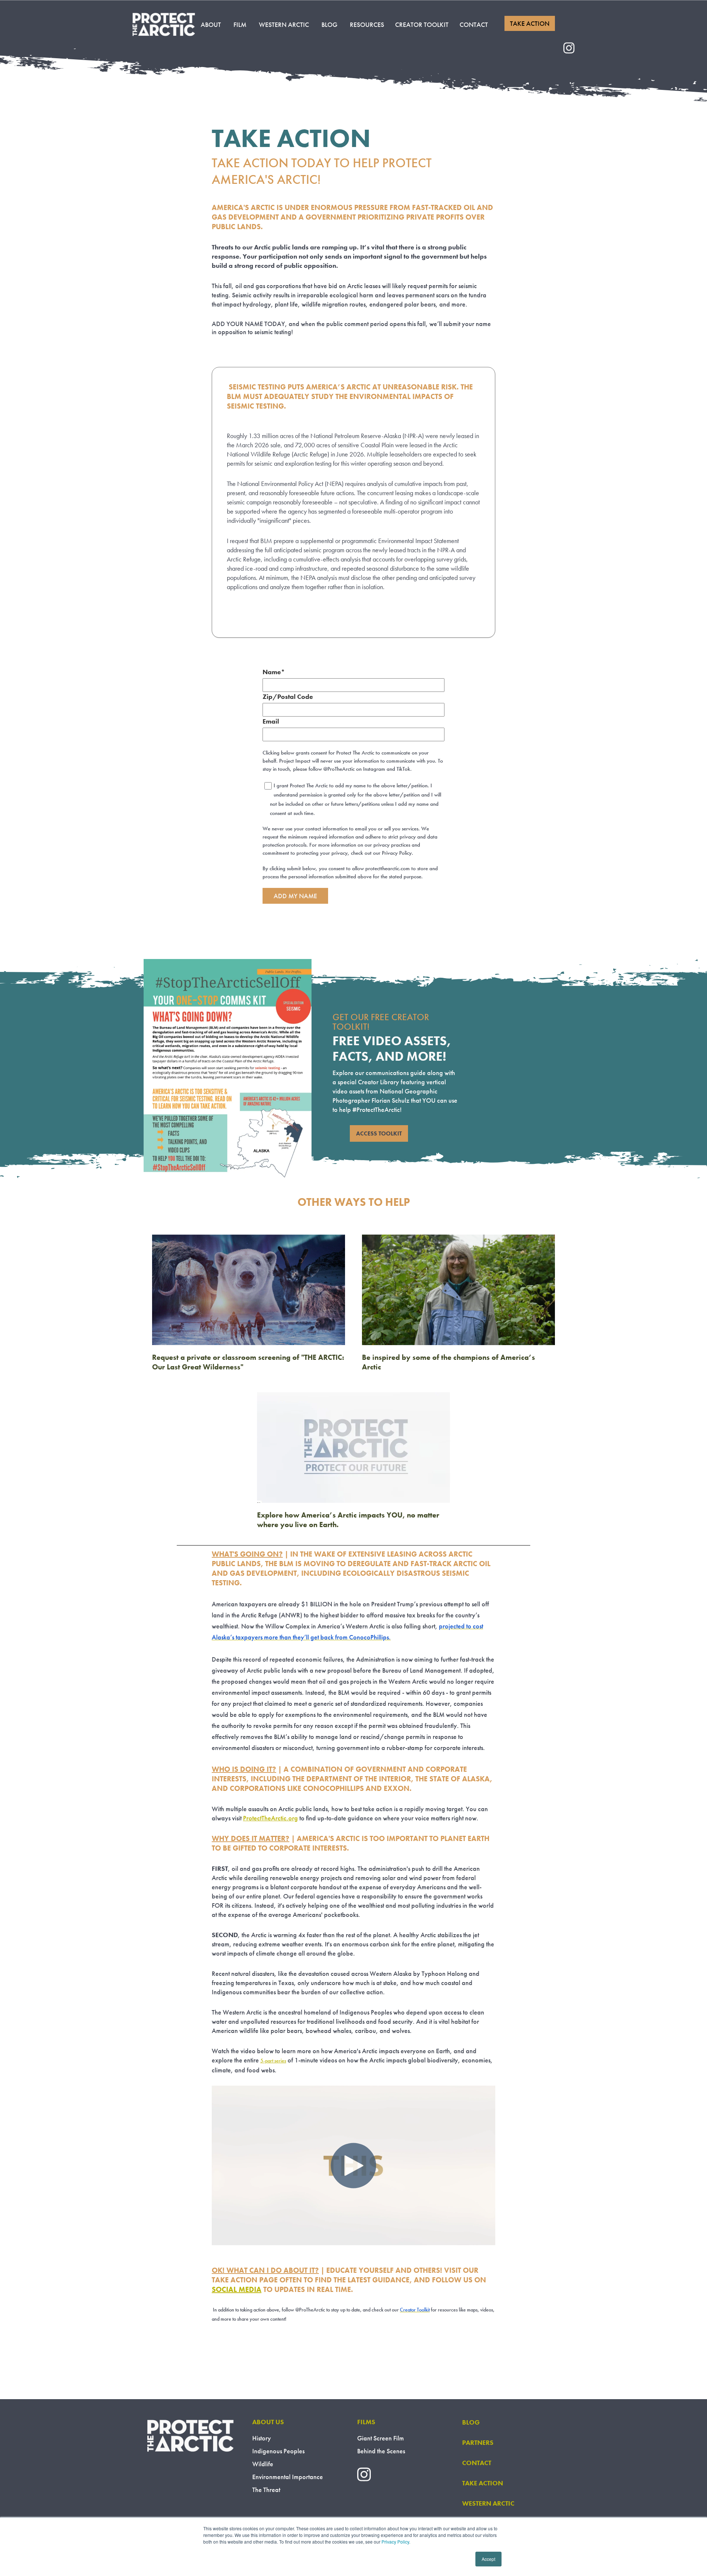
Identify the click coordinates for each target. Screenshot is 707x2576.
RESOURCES (367, 24)
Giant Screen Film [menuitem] (381, 2438)
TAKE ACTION (530, 23)
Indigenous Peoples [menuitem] (278, 2451)
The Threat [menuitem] (266, 2490)
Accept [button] (488, 2559)
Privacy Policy (395, 2542)
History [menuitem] (262, 2438)
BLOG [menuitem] (471, 2422)
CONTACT (474, 24)
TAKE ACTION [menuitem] (483, 2483)
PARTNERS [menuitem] (478, 2442)
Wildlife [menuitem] (263, 2464)
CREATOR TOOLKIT (422, 24)
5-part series (273, 2061)
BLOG (329, 24)
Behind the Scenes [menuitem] (381, 2451)
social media (237, 2289)
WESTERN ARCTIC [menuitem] (488, 2503)
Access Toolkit (379, 1133)
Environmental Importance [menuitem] (288, 2477)
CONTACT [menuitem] (477, 2463)
